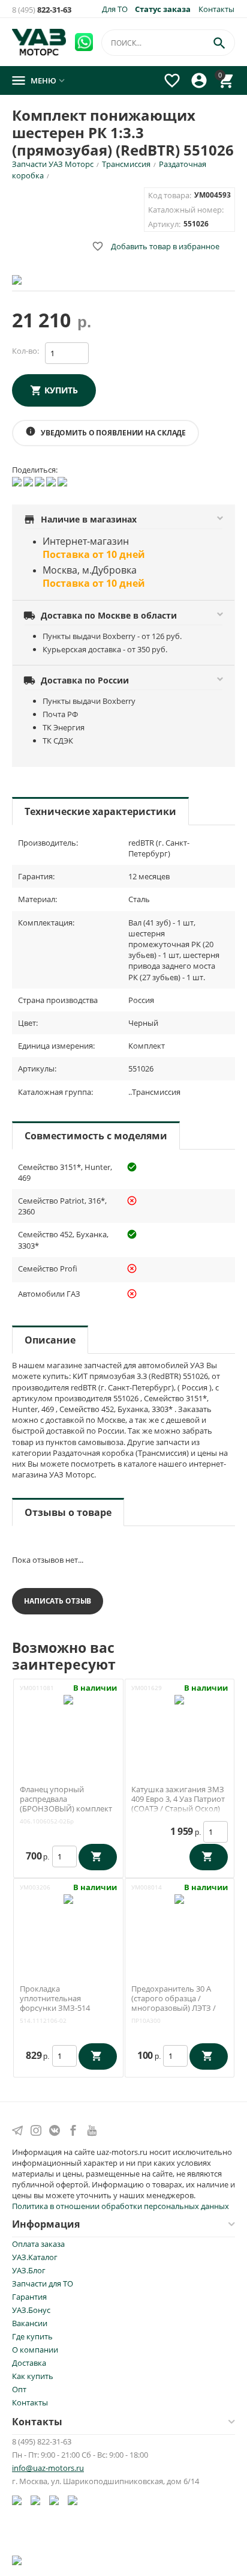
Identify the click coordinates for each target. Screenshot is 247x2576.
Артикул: (164, 224)
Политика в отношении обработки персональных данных (121, 2206)
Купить (61, 390)
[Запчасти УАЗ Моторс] (40, 41)
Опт (19, 2389)
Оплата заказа (38, 2244)
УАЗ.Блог (29, 2270)
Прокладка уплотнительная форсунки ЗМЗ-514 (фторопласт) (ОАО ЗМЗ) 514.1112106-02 (65, 2008)
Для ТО (115, 9)
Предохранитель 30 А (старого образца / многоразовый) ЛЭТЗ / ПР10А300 (174, 2003)
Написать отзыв (58, 1601)
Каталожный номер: (186, 210)
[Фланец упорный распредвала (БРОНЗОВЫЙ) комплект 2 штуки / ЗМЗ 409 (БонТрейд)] (68, 1724)
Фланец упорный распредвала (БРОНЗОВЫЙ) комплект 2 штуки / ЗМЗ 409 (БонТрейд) (66, 1808)
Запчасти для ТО (43, 2284)
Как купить (33, 2376)
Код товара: (170, 195)
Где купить (32, 2336)
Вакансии (30, 2323)
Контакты (216, 9)
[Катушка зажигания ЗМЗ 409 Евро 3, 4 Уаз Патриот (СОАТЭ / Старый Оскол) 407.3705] (179, 1724)
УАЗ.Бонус (31, 2310)
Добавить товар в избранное (156, 246)
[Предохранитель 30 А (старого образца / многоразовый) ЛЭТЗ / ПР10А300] (179, 1924)
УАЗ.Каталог (35, 2257)
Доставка (29, 2363)
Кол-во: (25, 351)
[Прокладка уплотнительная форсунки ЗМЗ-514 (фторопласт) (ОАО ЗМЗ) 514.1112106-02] (68, 1924)
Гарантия (29, 2297)
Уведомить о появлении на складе (106, 432)
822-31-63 (42, 10)
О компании (35, 2350)
